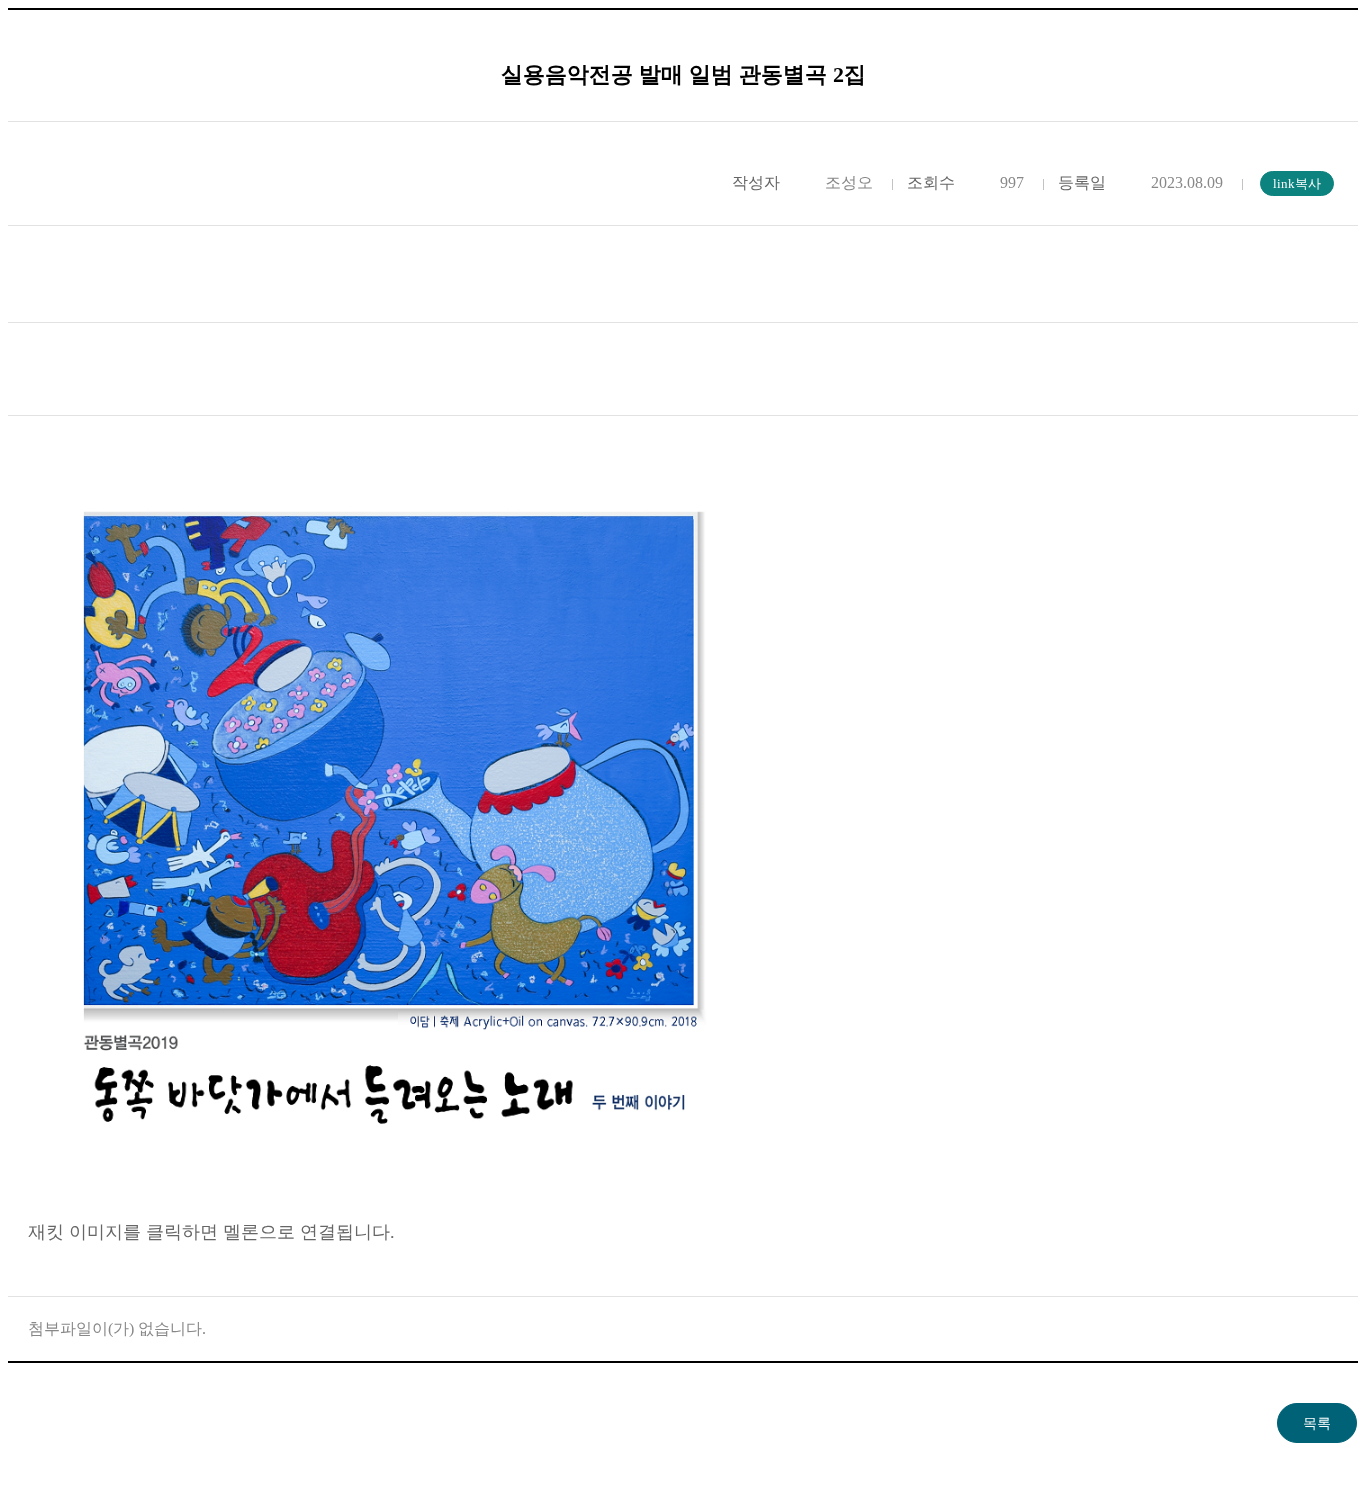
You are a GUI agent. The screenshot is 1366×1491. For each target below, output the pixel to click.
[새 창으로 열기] (388, 1178)
